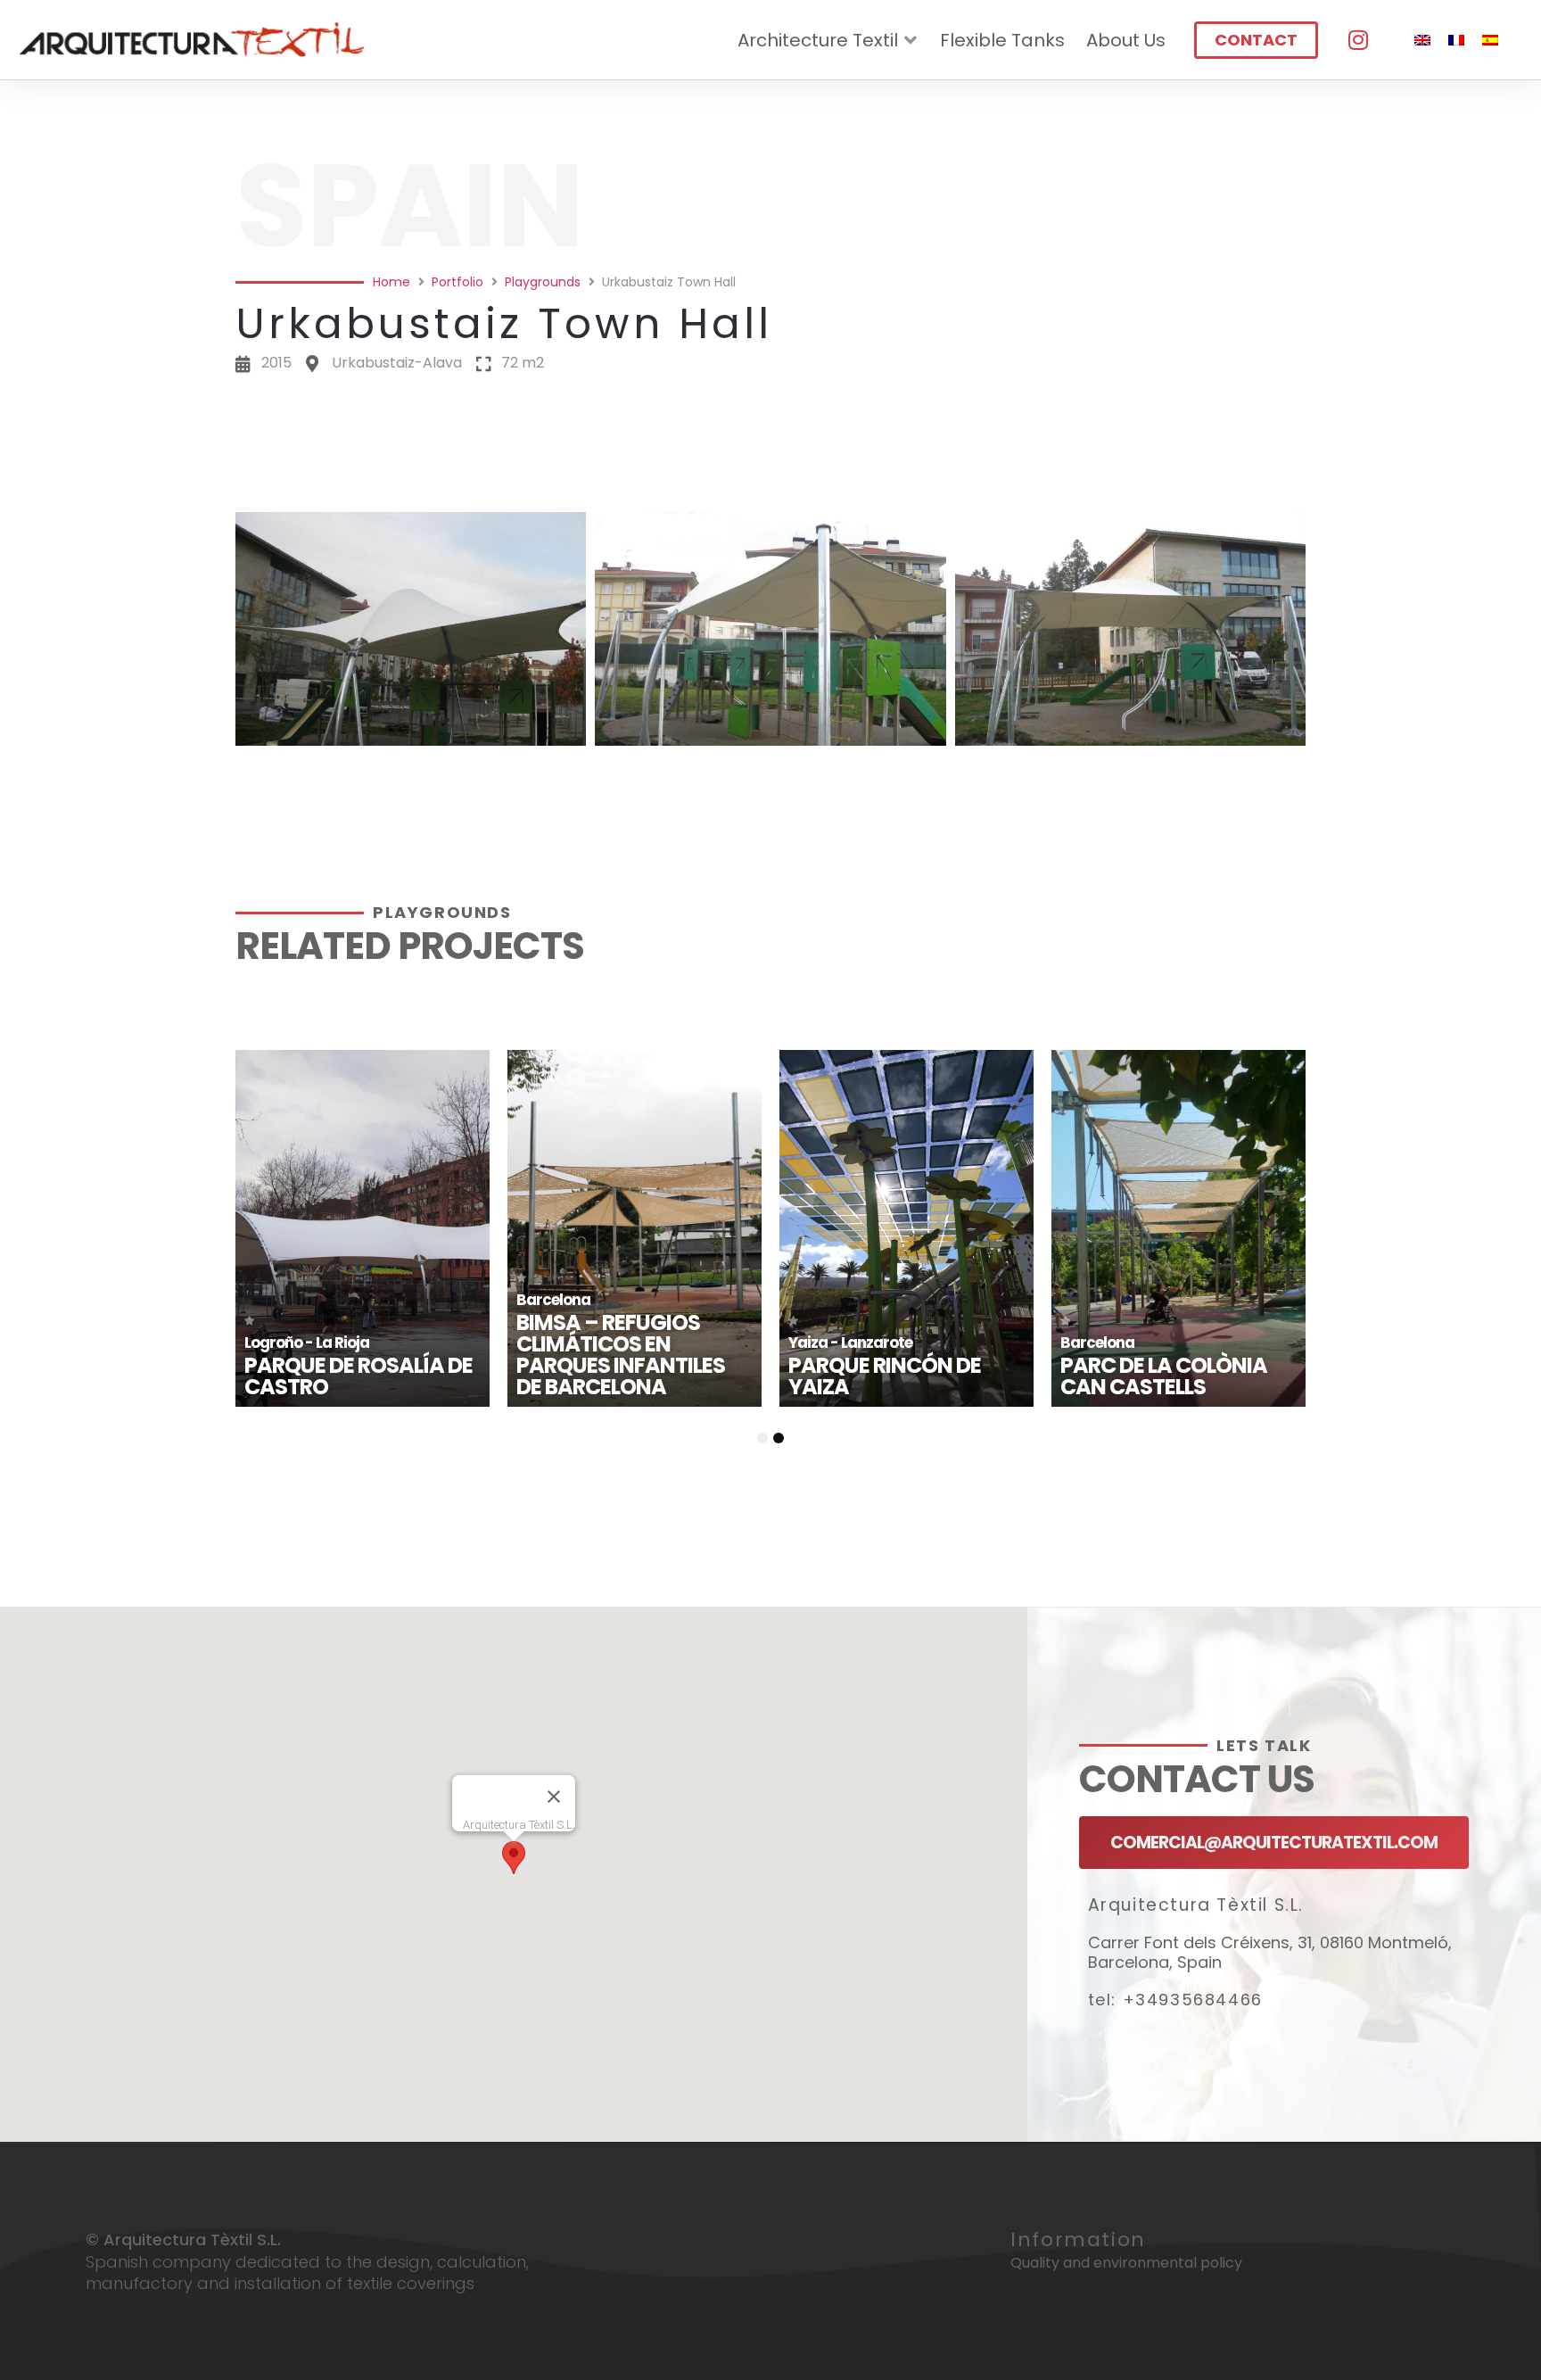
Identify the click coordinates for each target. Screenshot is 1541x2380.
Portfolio (457, 282)
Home (391, 282)
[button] (770, 488)
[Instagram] (1358, 40)
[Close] (554, 1797)
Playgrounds (543, 282)
